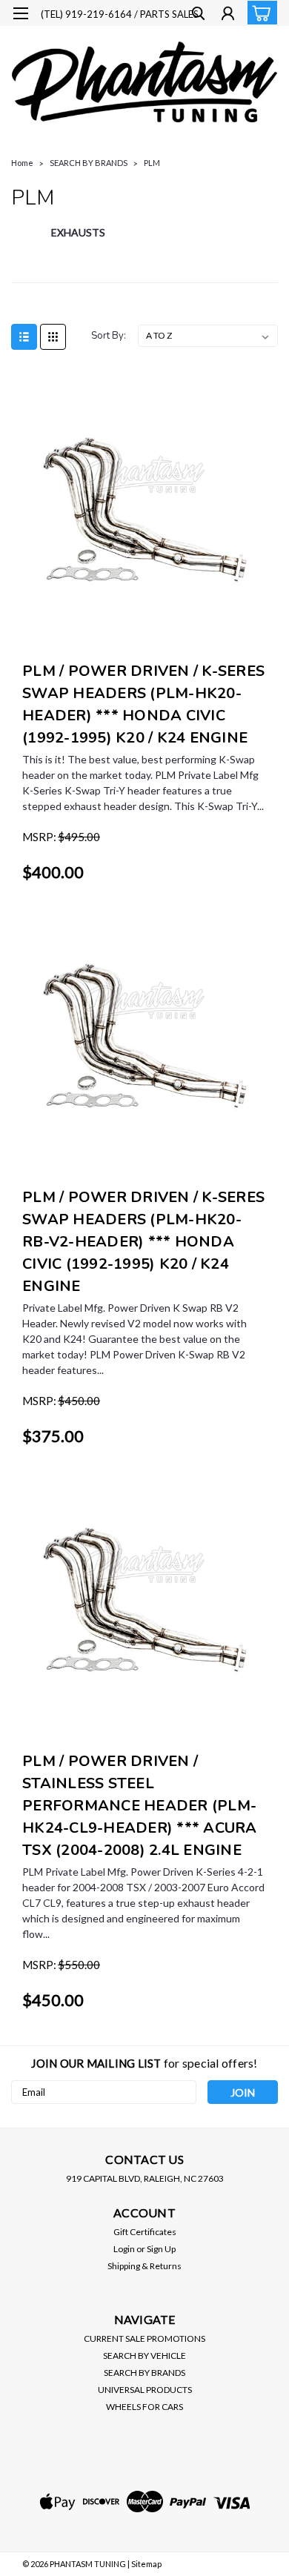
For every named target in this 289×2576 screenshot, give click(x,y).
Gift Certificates (145, 2232)
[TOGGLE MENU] (20, 13)
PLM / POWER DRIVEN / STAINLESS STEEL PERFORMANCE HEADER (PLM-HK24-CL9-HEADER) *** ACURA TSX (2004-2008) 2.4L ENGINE (140, 1806)
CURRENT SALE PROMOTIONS (144, 2338)
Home (22, 163)
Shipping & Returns (144, 2266)
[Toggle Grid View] (53, 337)
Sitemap (146, 2564)
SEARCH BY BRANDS (89, 163)
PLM (152, 163)
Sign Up (161, 2249)
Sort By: (109, 336)
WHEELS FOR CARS (144, 2407)
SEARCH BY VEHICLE (144, 2356)
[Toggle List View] (24, 337)
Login (124, 2249)
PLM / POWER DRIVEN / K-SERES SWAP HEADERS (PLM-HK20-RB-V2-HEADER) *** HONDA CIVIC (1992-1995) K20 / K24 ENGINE (143, 1242)
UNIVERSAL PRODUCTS (145, 2390)
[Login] (228, 15)
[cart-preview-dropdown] (259, 13)
